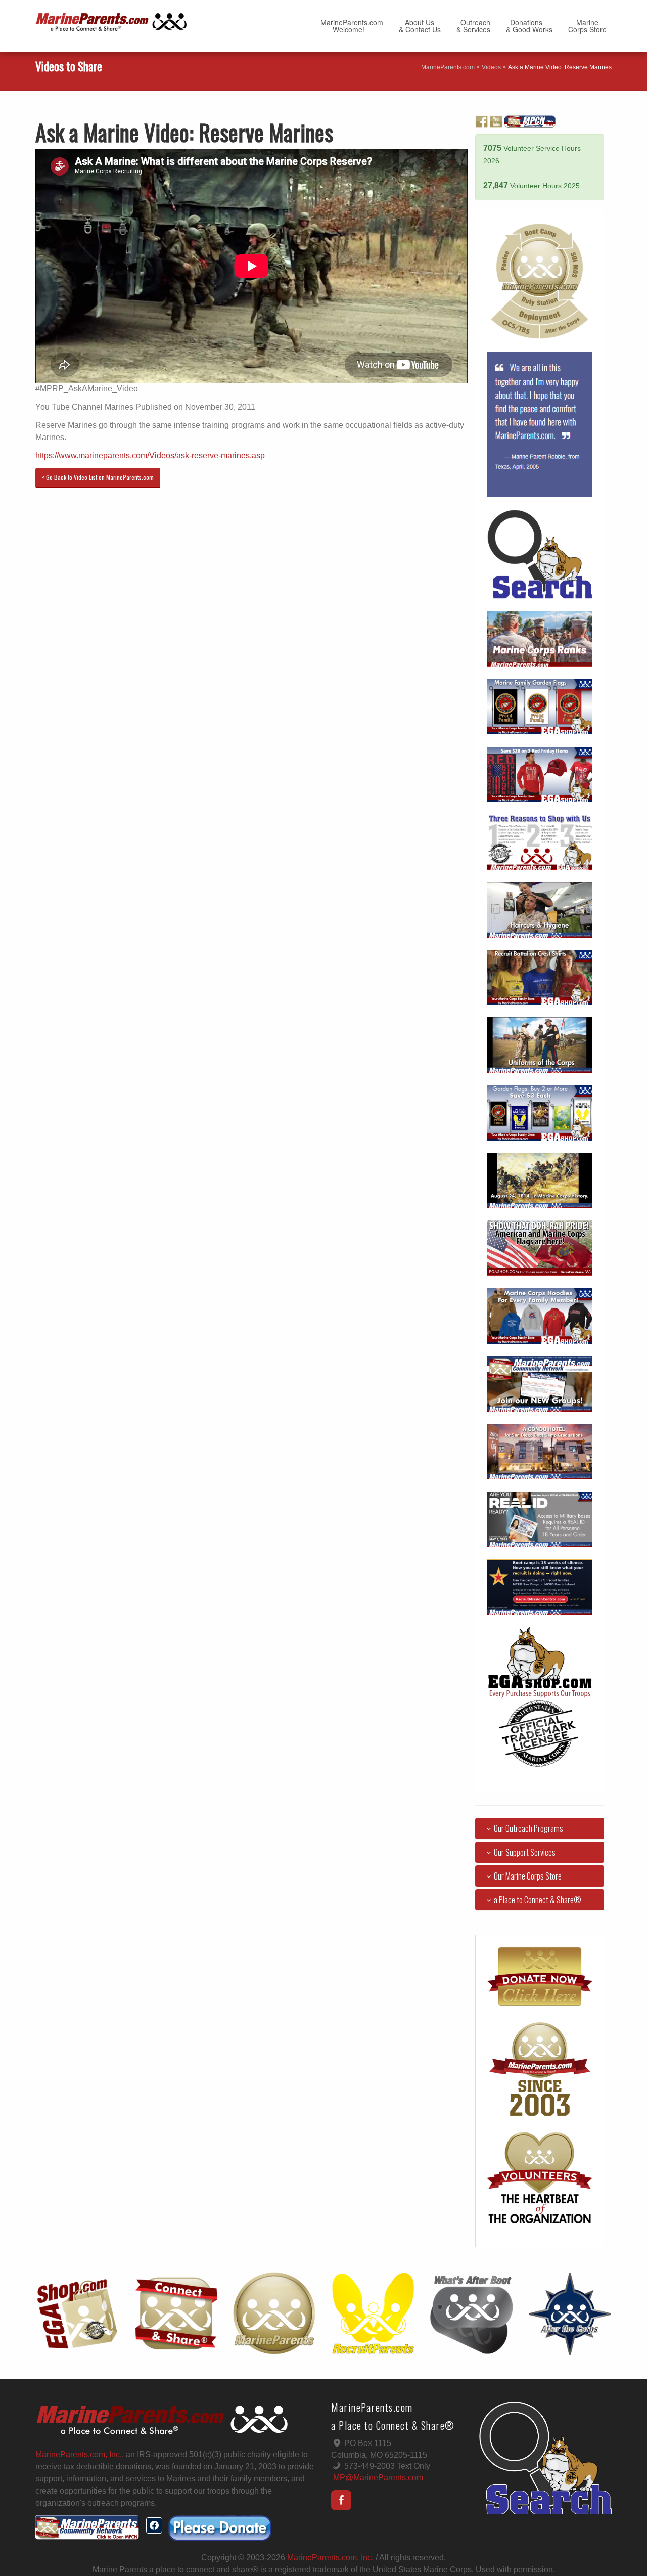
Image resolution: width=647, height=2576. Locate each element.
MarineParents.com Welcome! (352, 26)
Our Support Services (525, 1852)
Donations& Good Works (529, 26)
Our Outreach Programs (528, 1828)
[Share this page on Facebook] (154, 2525)
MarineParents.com (448, 67)
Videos (491, 67)
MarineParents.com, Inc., (80, 2454)
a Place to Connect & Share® (538, 1900)
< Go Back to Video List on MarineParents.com (98, 477)
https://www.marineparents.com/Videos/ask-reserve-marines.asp (150, 455)
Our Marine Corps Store (528, 1876)
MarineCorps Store (587, 26)
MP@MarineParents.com (378, 2478)
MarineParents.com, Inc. (330, 2558)
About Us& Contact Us (420, 26)
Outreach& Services (473, 26)
